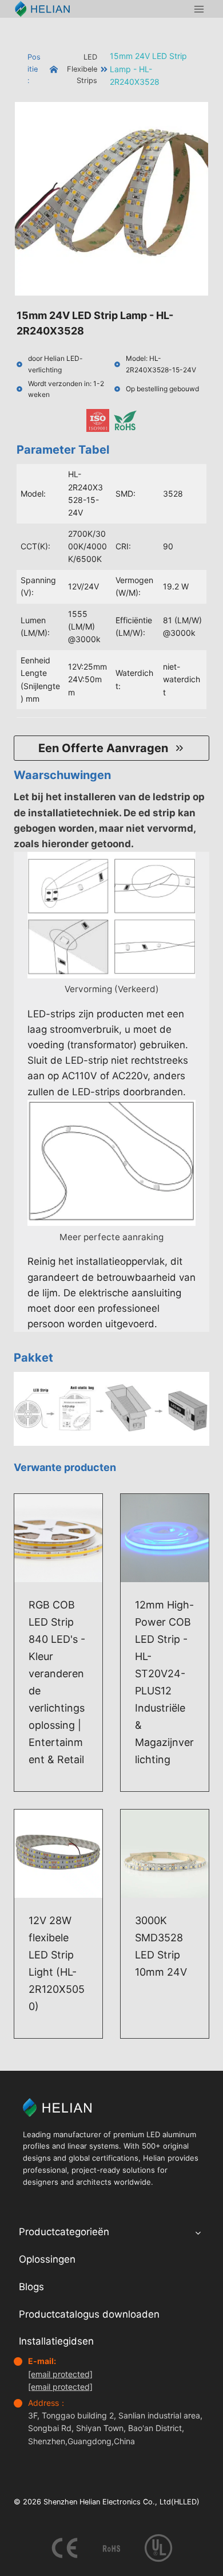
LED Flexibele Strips (82, 69)
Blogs (31, 2287)
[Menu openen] (199, 9)
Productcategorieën (64, 2232)
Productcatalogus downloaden (89, 2314)
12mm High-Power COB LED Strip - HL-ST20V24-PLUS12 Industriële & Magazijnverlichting (164, 1682)
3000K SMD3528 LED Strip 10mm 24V (161, 1946)
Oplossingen (47, 2259)
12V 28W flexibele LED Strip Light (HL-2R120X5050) (57, 1963)
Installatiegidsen (56, 2341)
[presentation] (58, 1538)
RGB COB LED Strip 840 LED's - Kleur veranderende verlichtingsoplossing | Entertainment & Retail (57, 1682)
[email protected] (60, 2374)
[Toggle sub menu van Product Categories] (198, 2232)
